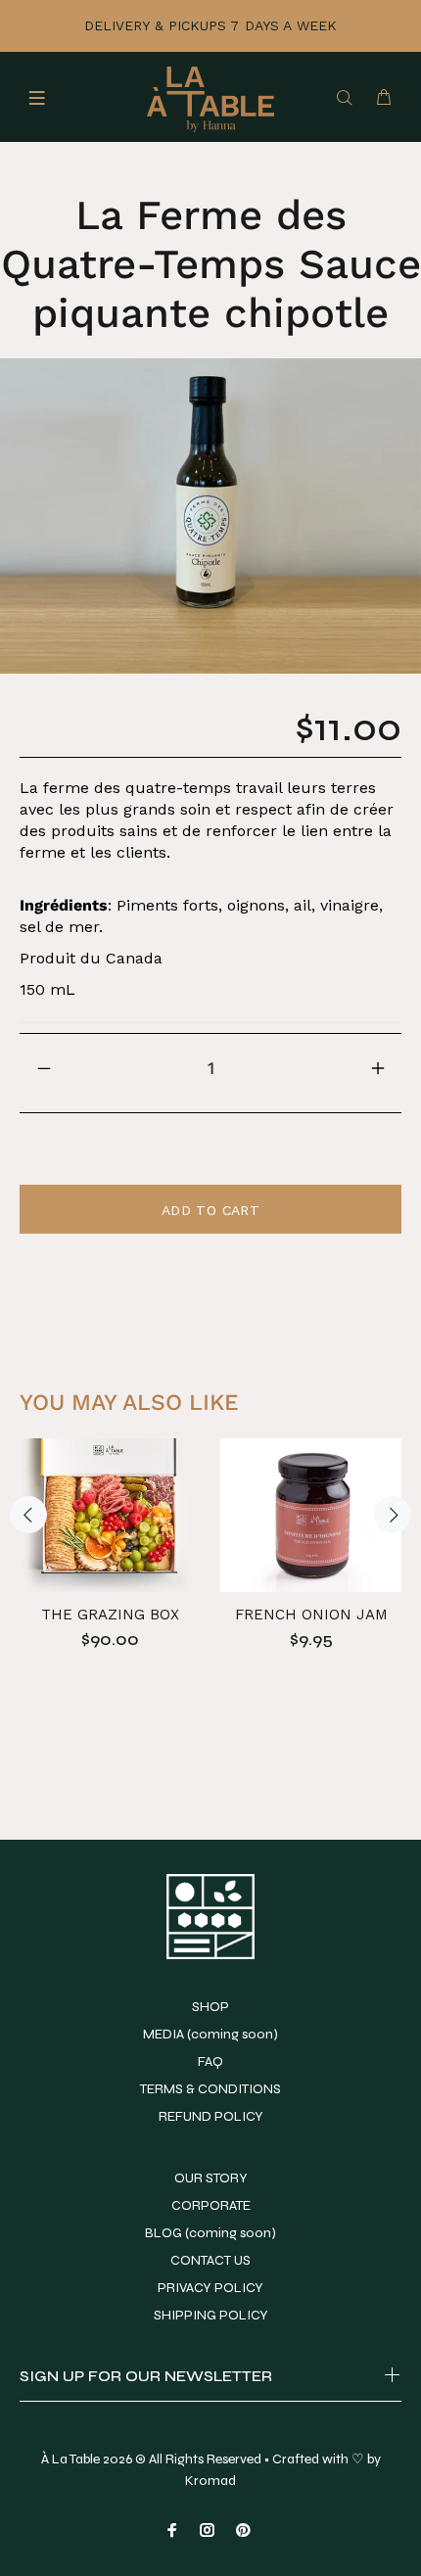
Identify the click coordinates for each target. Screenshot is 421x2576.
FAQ (210, 2061)
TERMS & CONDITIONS (210, 2089)
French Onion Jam (311, 1615)
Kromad (210, 2481)
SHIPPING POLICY (211, 2315)
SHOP (210, 2007)
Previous (28, 1515)
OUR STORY (211, 2178)
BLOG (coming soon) (210, 2233)
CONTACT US (210, 2260)
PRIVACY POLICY (210, 2288)
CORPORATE (211, 2205)
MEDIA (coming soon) (210, 2034)
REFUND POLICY (211, 2116)
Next (393, 1515)
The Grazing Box (110, 1615)
